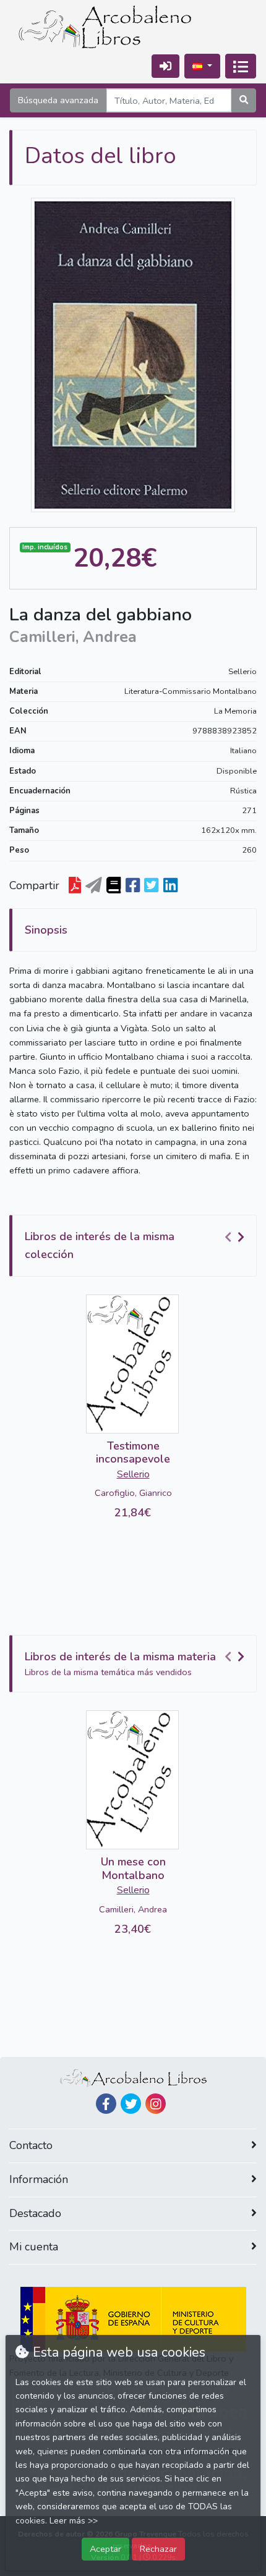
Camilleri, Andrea (133, 1909)
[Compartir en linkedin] (170, 886)
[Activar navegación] (241, 66)
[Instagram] (156, 2104)
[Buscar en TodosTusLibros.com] (114, 886)
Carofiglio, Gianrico (133, 1493)
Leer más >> (74, 2521)
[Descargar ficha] (75, 886)
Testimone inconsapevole (133, 1453)
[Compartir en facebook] (133, 886)
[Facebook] (106, 2104)
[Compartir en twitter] (151, 886)
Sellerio (242, 672)
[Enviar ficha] (94, 886)
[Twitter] (131, 2104)
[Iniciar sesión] (165, 66)
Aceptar (105, 2549)
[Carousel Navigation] (236, 1237)
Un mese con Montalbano (133, 1869)
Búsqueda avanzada (58, 100)
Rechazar (158, 2549)
